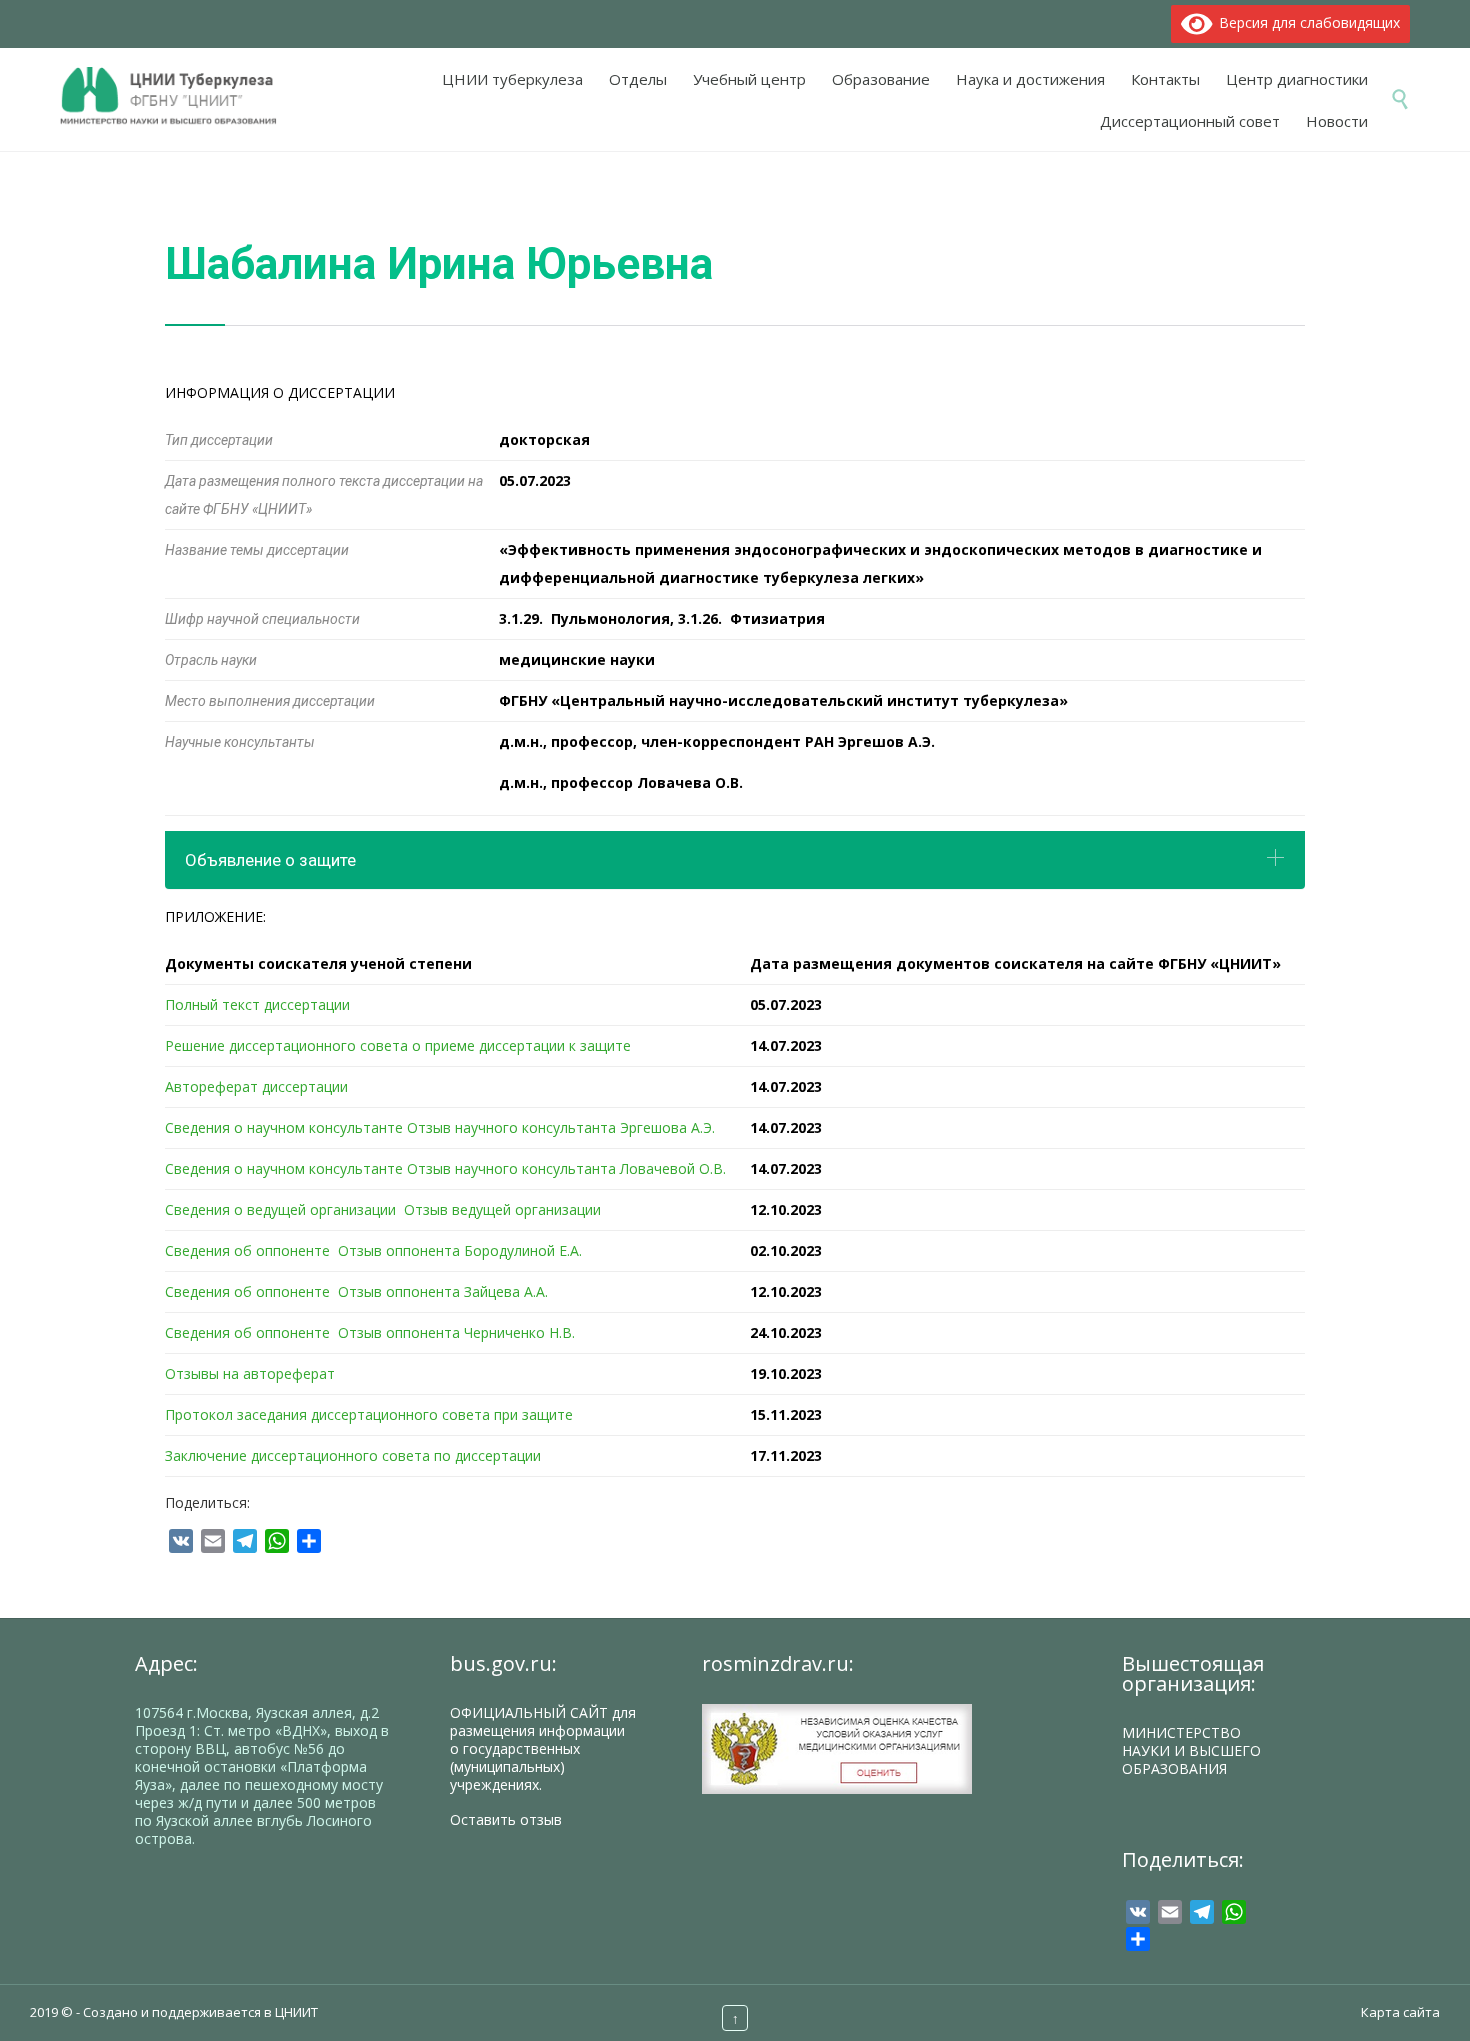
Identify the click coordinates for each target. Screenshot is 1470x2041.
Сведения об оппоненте (247, 1250)
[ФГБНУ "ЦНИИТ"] (178, 97)
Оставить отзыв (506, 1819)
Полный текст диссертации (257, 1004)
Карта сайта (1400, 2012)
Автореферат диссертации (256, 1086)
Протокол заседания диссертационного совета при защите (369, 1414)
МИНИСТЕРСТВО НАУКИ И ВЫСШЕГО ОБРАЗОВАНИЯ (1191, 1750)
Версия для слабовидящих (1306, 22)
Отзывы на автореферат (250, 1373)
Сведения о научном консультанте (284, 1127)
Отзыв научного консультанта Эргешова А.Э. (561, 1127)
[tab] (735, 860)
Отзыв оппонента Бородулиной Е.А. (460, 1250)
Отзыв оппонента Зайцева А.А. (443, 1291)
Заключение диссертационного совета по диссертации (353, 1455)
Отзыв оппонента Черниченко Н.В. (456, 1332)
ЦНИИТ (296, 2012)
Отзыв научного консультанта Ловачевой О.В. (566, 1168)
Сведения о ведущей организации (280, 1209)
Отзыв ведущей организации (502, 1209)
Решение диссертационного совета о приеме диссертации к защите (398, 1045)
